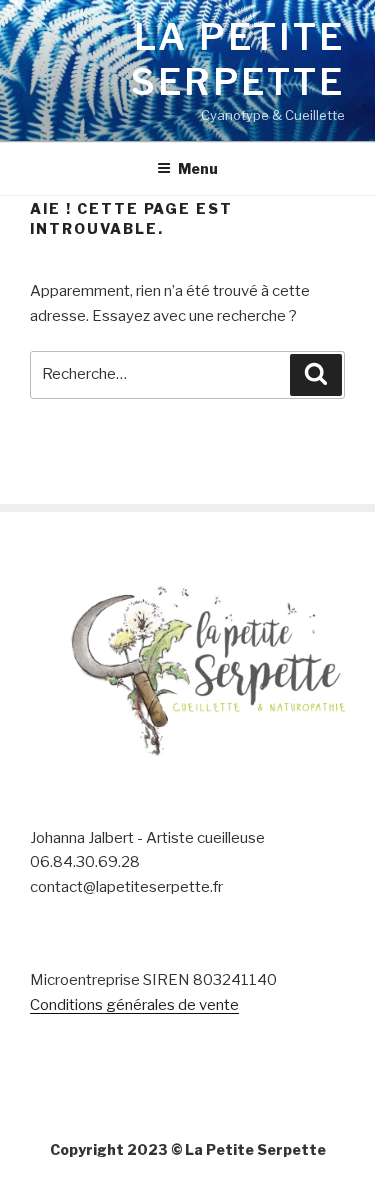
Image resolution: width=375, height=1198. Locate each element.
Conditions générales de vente (134, 1005)
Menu (198, 168)
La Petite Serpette (238, 59)
